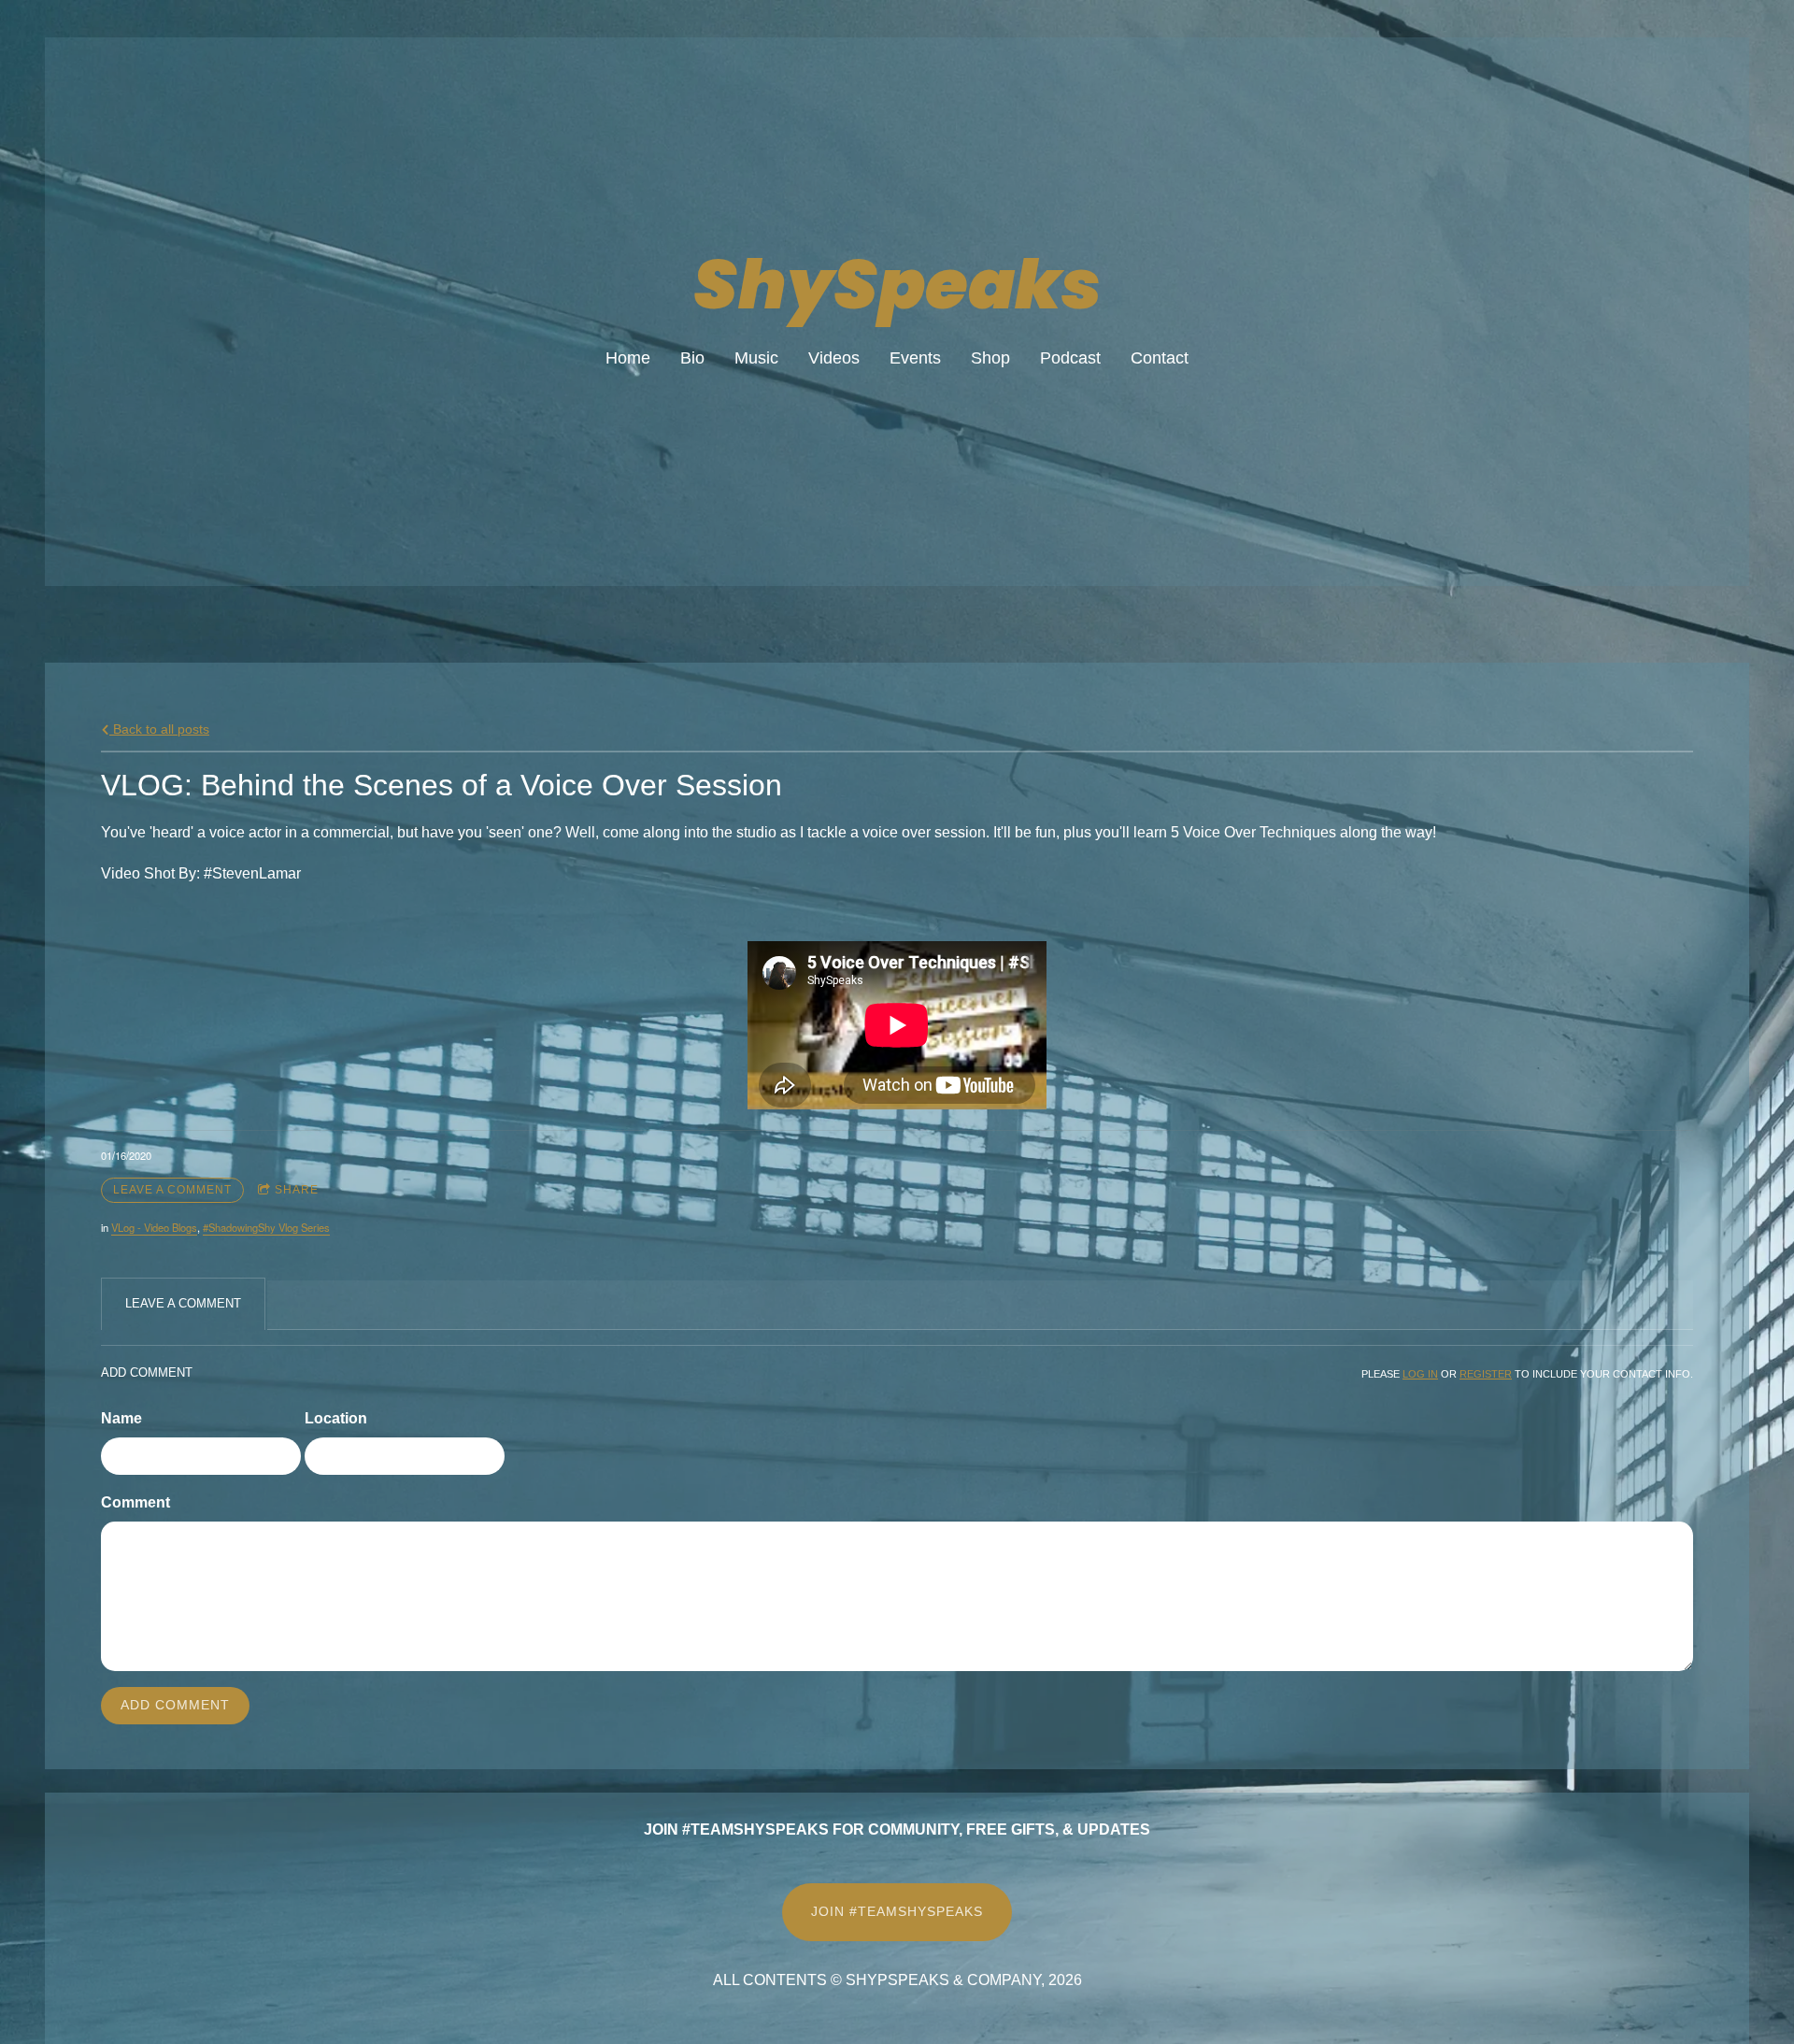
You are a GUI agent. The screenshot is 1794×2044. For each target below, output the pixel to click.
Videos (834, 358)
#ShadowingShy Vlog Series (266, 1227)
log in (1420, 1374)
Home (628, 358)
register (1486, 1374)
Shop (990, 358)
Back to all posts (159, 729)
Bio (692, 358)
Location (336, 1418)
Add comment (175, 1705)
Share (297, 1190)
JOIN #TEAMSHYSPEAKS (897, 1911)
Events (915, 358)
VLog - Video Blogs (154, 1227)
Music (756, 358)
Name (121, 1418)
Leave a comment (172, 1190)
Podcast (1070, 358)
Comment (135, 1502)
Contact (1160, 358)
